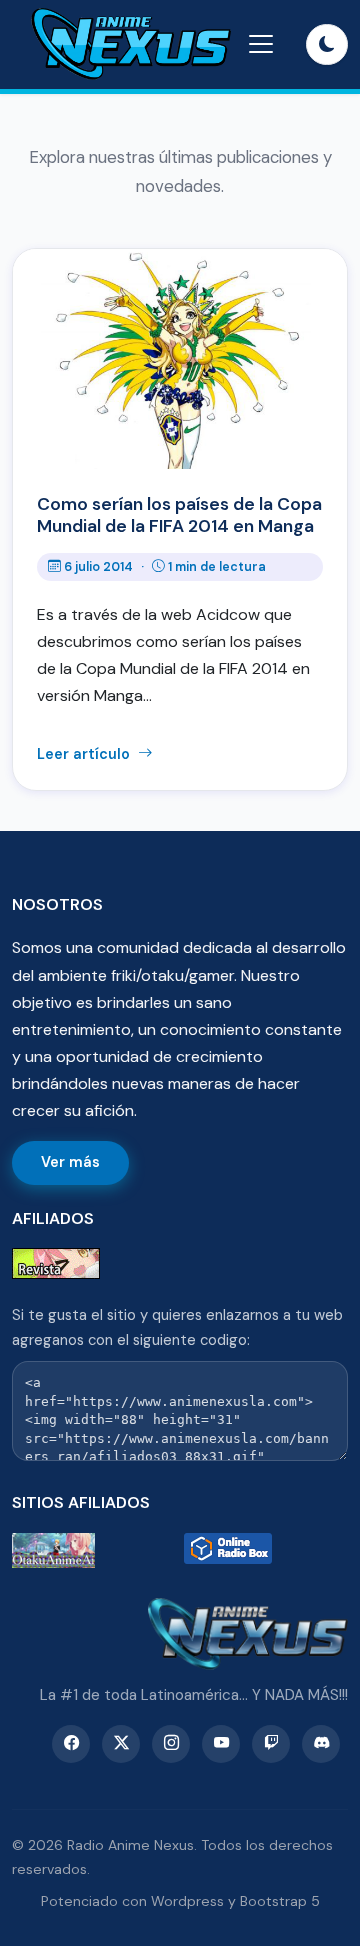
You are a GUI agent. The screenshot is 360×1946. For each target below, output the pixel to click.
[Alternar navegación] (261, 44)
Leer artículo (85, 754)
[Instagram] (171, 1744)
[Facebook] (71, 1744)
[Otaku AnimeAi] (94, 1550)
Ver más (70, 1162)
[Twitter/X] (121, 1744)
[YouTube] (221, 1744)
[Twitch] (271, 1744)
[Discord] (321, 1744)
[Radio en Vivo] (266, 1550)
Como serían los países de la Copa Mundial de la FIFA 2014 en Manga (179, 515)
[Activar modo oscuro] (327, 45)
